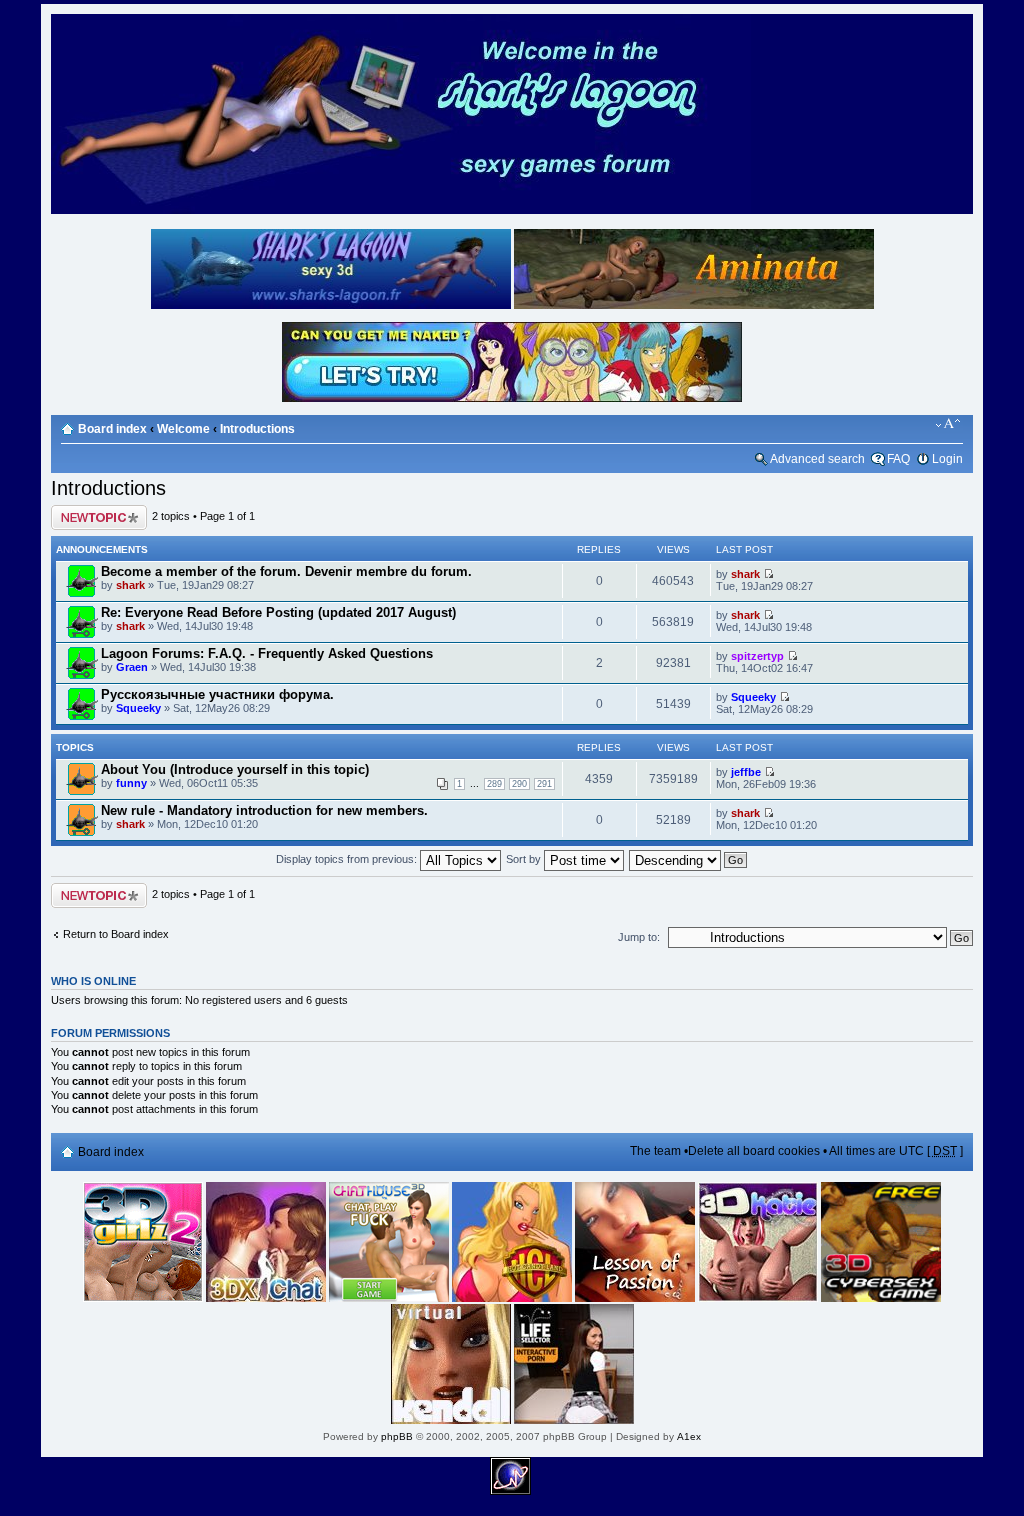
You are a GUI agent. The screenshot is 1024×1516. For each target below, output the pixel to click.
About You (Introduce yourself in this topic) (235, 769)
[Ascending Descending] (689, 859)
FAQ (898, 459)
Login (947, 459)
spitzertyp (757, 656)
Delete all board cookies (754, 1151)
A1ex (689, 1436)
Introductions (257, 429)
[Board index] (401, 210)
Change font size (948, 424)
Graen (132, 667)
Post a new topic (91, 511)
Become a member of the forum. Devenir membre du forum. (286, 571)
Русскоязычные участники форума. (217, 694)
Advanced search (817, 459)
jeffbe (746, 772)
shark (130, 585)
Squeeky (138, 708)
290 (519, 784)
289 (494, 784)
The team (655, 1151)
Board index (112, 429)
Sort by (525, 859)
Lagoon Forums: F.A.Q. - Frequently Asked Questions (267, 653)
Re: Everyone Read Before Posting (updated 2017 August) (278, 612)
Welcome (183, 429)
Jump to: (639, 937)
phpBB (397, 1436)
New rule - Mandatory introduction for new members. (264, 810)
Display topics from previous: (348, 859)
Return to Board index (116, 934)
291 (544, 784)
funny (131, 783)
